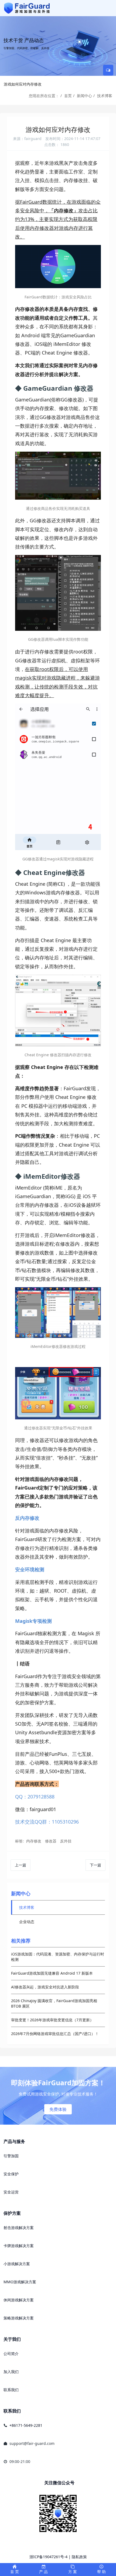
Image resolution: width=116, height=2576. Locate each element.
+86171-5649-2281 (26, 2425)
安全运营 (11, 2192)
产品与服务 (14, 2141)
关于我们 (12, 2339)
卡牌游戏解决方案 (19, 2246)
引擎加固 (11, 2156)
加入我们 (11, 2372)
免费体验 (58, 2109)
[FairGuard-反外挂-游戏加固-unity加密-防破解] (27, 8)
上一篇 (21, 1865)
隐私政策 (79, 2557)
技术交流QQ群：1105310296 (47, 1822)
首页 (68, 96)
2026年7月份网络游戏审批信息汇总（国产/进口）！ (55, 2034)
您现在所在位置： (44, 96)
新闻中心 (84, 96)
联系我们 (11, 2390)
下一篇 (95, 1865)
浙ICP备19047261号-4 (48, 2557)
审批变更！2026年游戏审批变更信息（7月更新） (52, 2020)
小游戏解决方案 (17, 2264)
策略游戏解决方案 (19, 2318)
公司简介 (11, 2354)
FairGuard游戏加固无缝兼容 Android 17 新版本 (52, 1973)
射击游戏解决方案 (19, 2228)
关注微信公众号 (59, 2483)
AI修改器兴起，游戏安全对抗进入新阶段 (45, 1987)
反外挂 (66, 1841)
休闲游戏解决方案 (19, 2300)
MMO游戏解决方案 (20, 2282)
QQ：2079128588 (35, 1797)
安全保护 (11, 2174)
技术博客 (105, 96)
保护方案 (12, 2213)
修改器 (51, 1841)
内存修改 (34, 1841)
